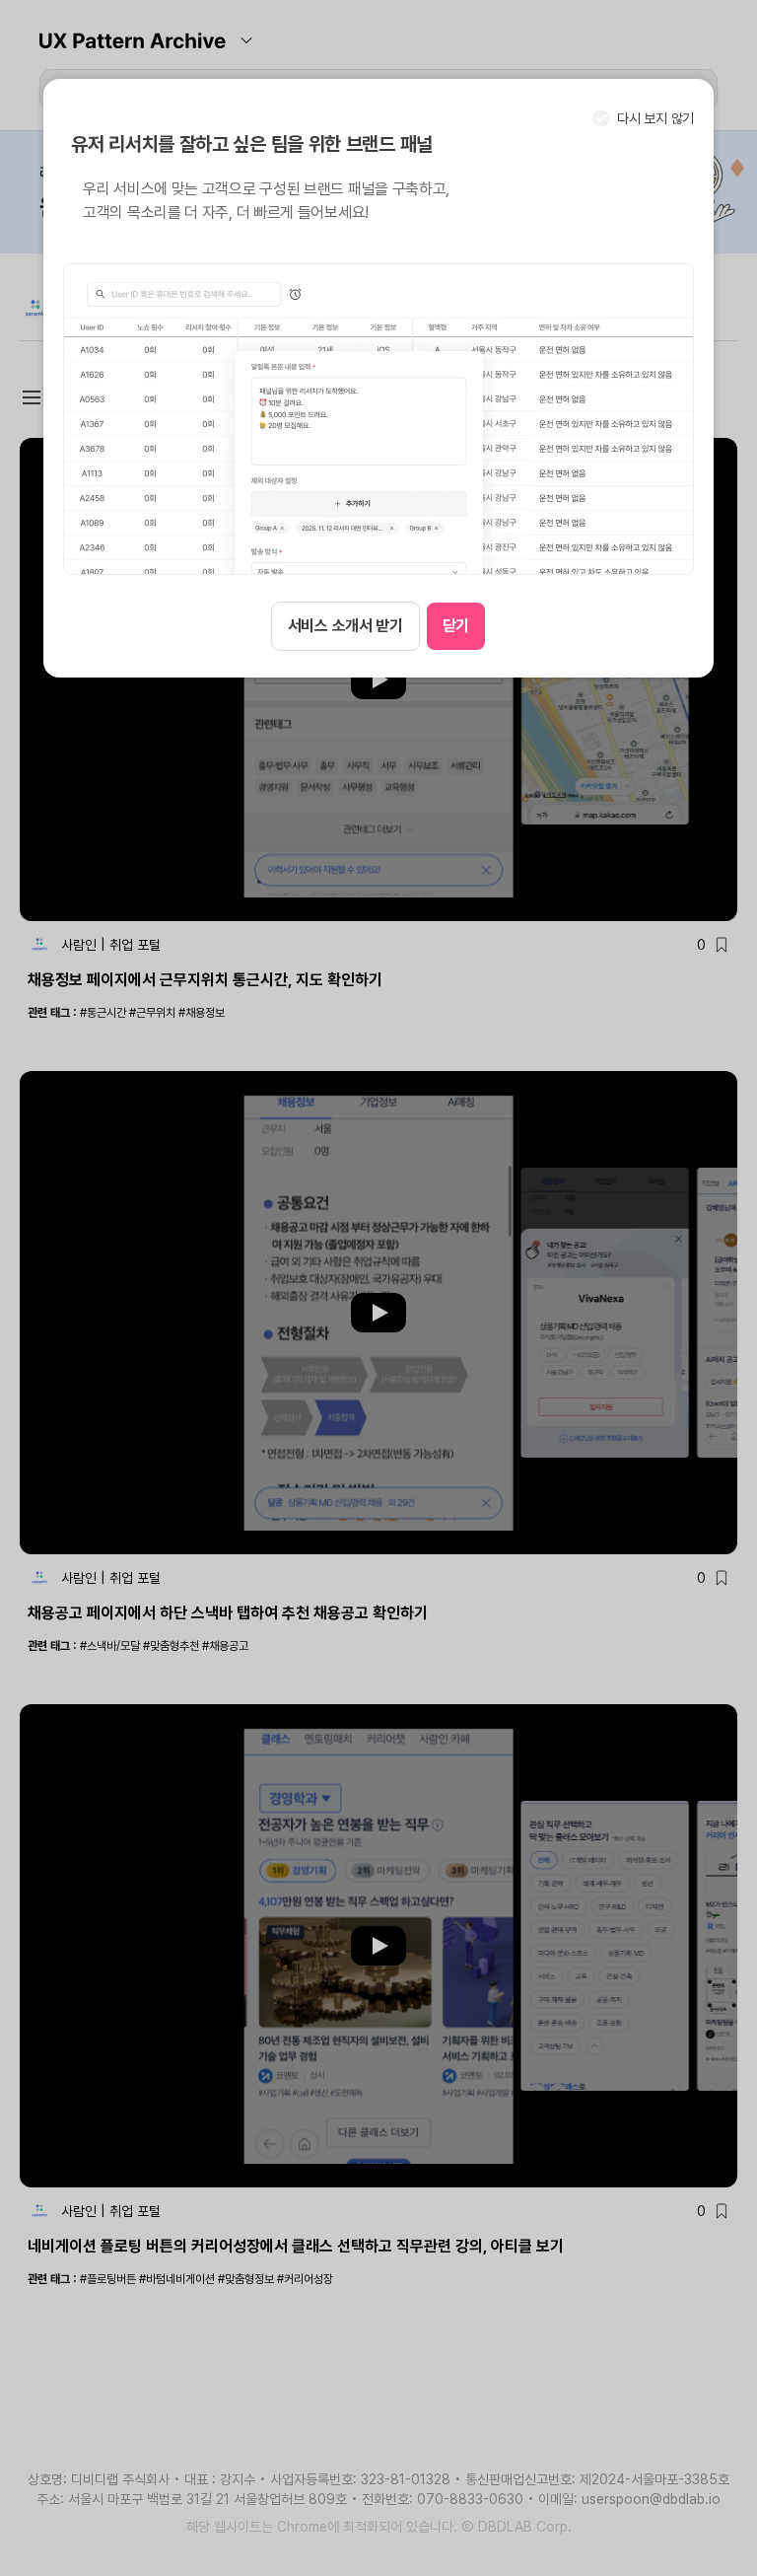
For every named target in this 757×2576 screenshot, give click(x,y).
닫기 (456, 626)
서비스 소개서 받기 (345, 626)
